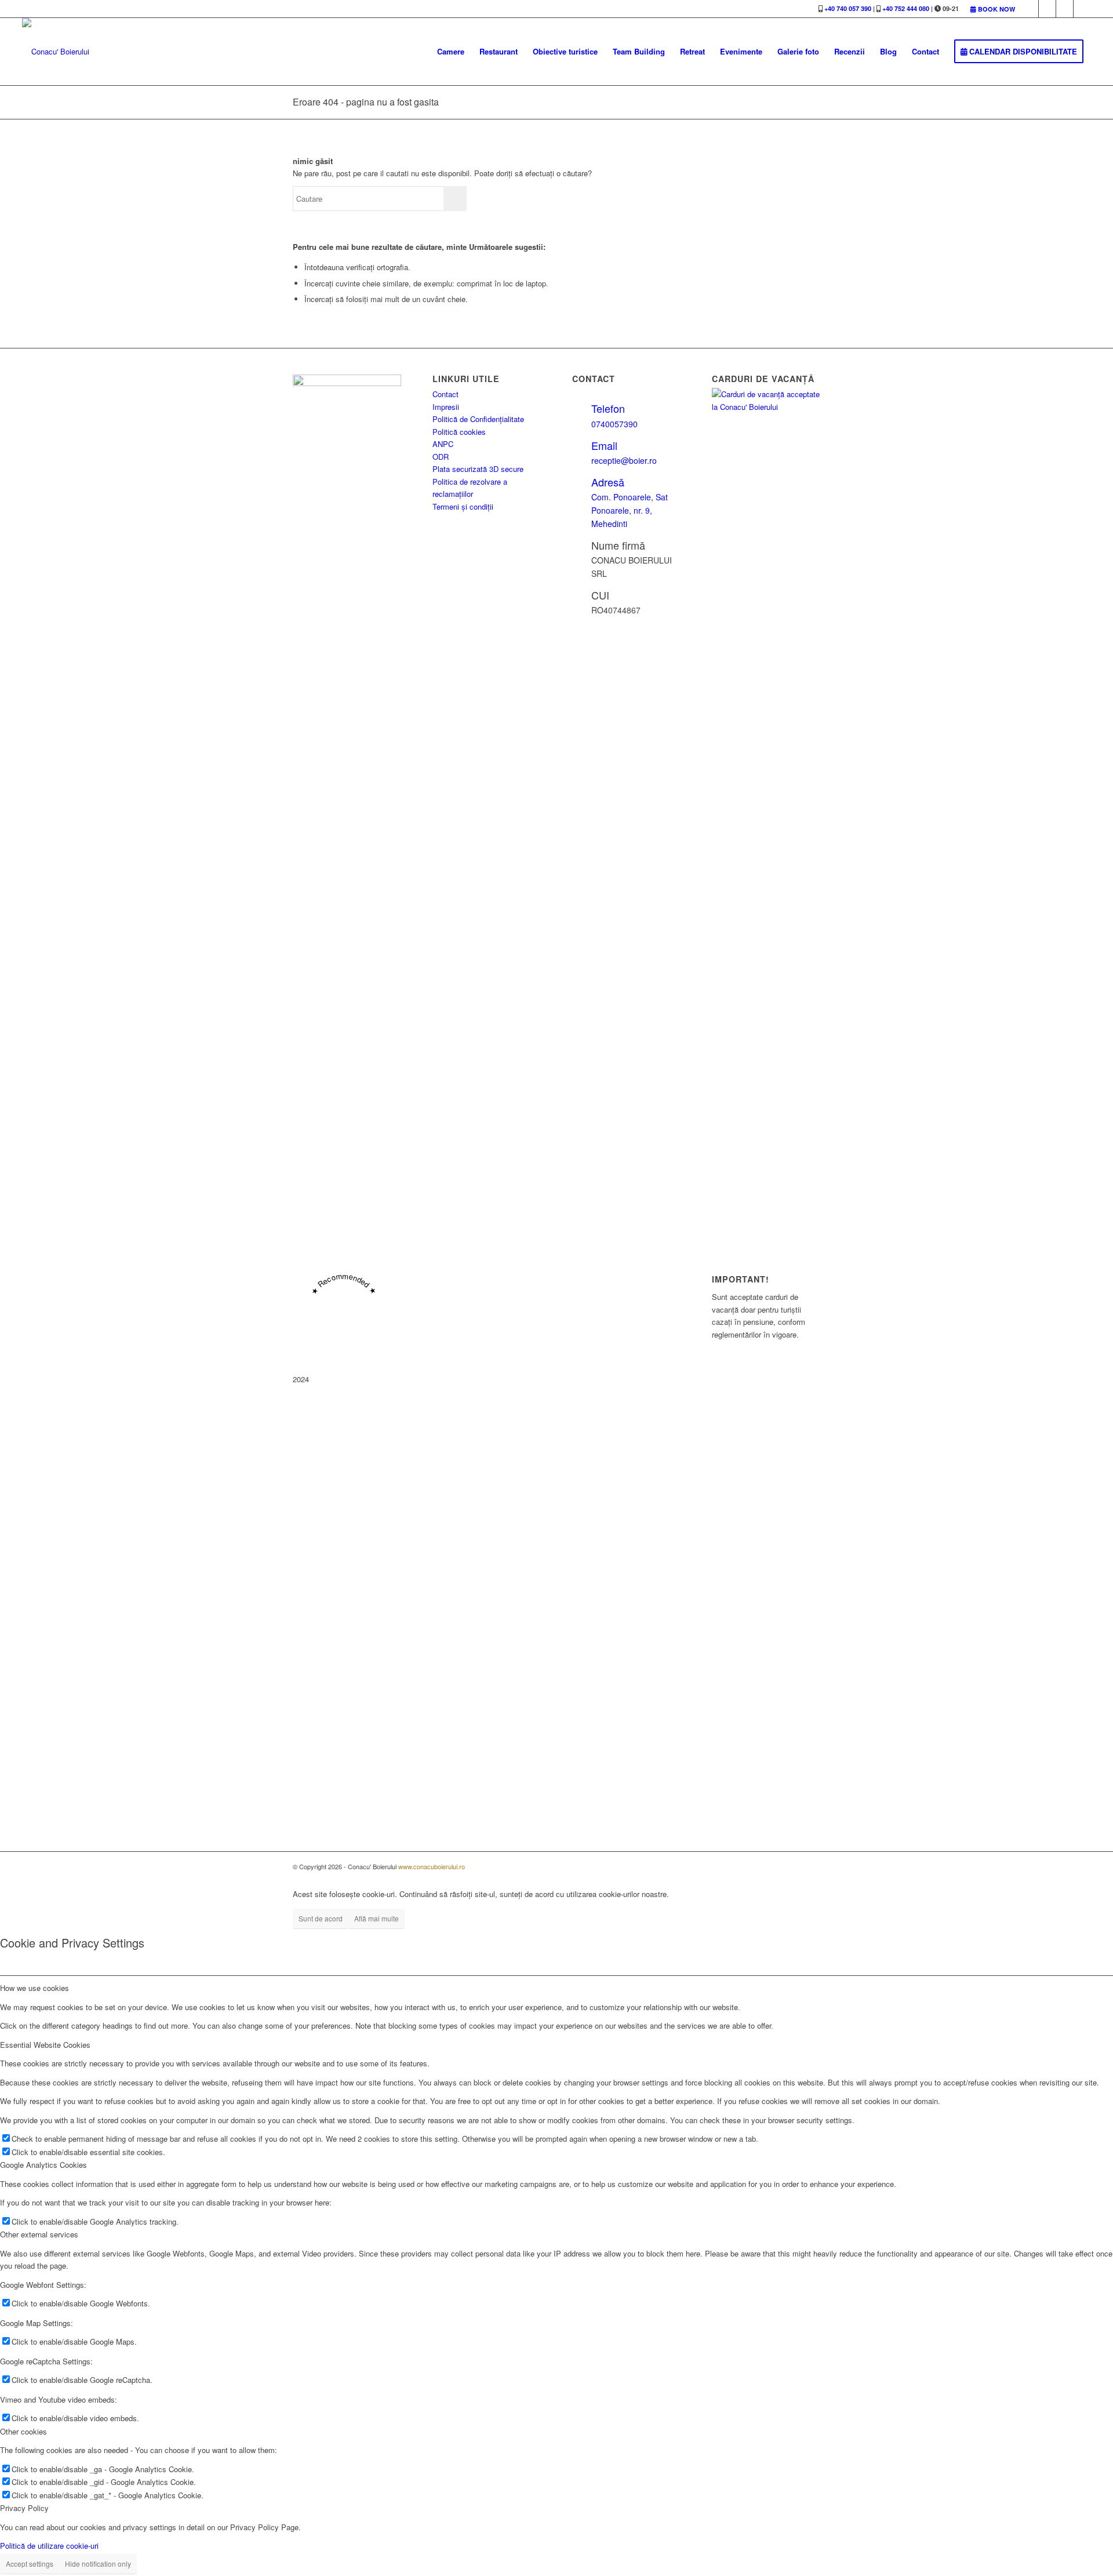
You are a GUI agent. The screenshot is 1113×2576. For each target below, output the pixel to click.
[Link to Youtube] (1065, 9)
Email (604, 445)
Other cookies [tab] (23, 2431)
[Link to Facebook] (1030, 9)
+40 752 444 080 (906, 8)
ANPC (443, 444)
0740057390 (614, 424)
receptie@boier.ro (624, 460)
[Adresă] (581, 482)
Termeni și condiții (463, 506)
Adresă (608, 482)
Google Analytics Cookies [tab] (43, 2165)
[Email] (581, 445)
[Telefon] (581, 408)
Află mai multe (377, 1918)
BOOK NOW (996, 9)
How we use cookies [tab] (34, 1988)
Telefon (608, 408)
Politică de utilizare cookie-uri (49, 2546)
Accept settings (30, 2564)
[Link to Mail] (1082, 9)
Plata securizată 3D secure (478, 469)
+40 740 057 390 (848, 8)
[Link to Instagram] (1047, 9)
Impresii (446, 407)
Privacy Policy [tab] (24, 2508)
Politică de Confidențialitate (478, 419)
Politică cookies (459, 432)
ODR (441, 457)
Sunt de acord (321, 1918)
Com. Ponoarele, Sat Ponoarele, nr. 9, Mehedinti (630, 510)
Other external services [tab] (39, 2234)
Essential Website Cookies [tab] (45, 2045)
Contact (445, 394)
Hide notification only (98, 2564)
